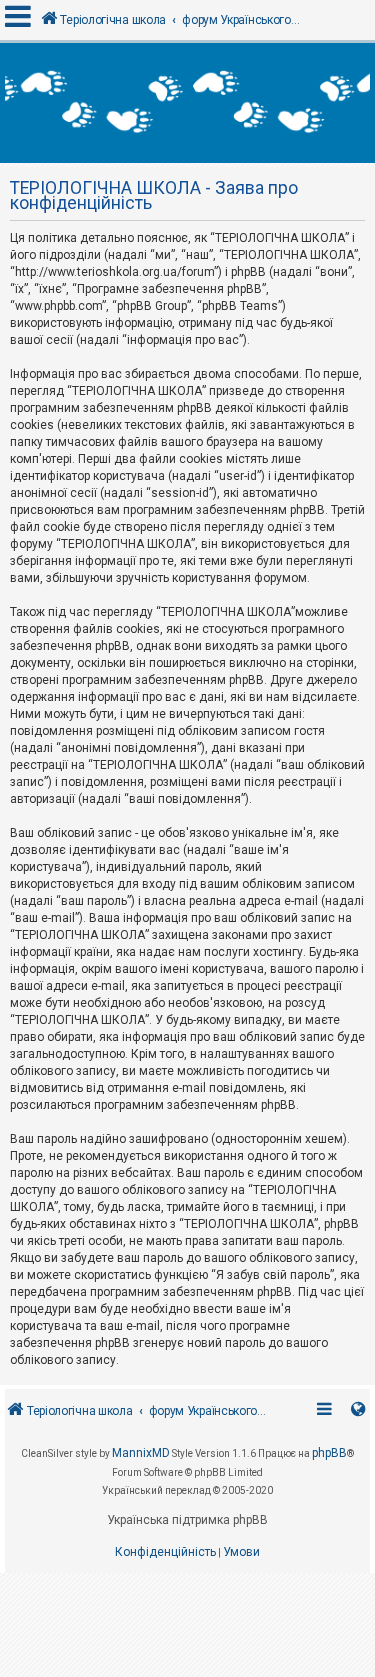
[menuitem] (165, 1553)
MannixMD (141, 1453)
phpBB (329, 1453)
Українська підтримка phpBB (187, 1520)
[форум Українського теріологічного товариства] (187, 103)
